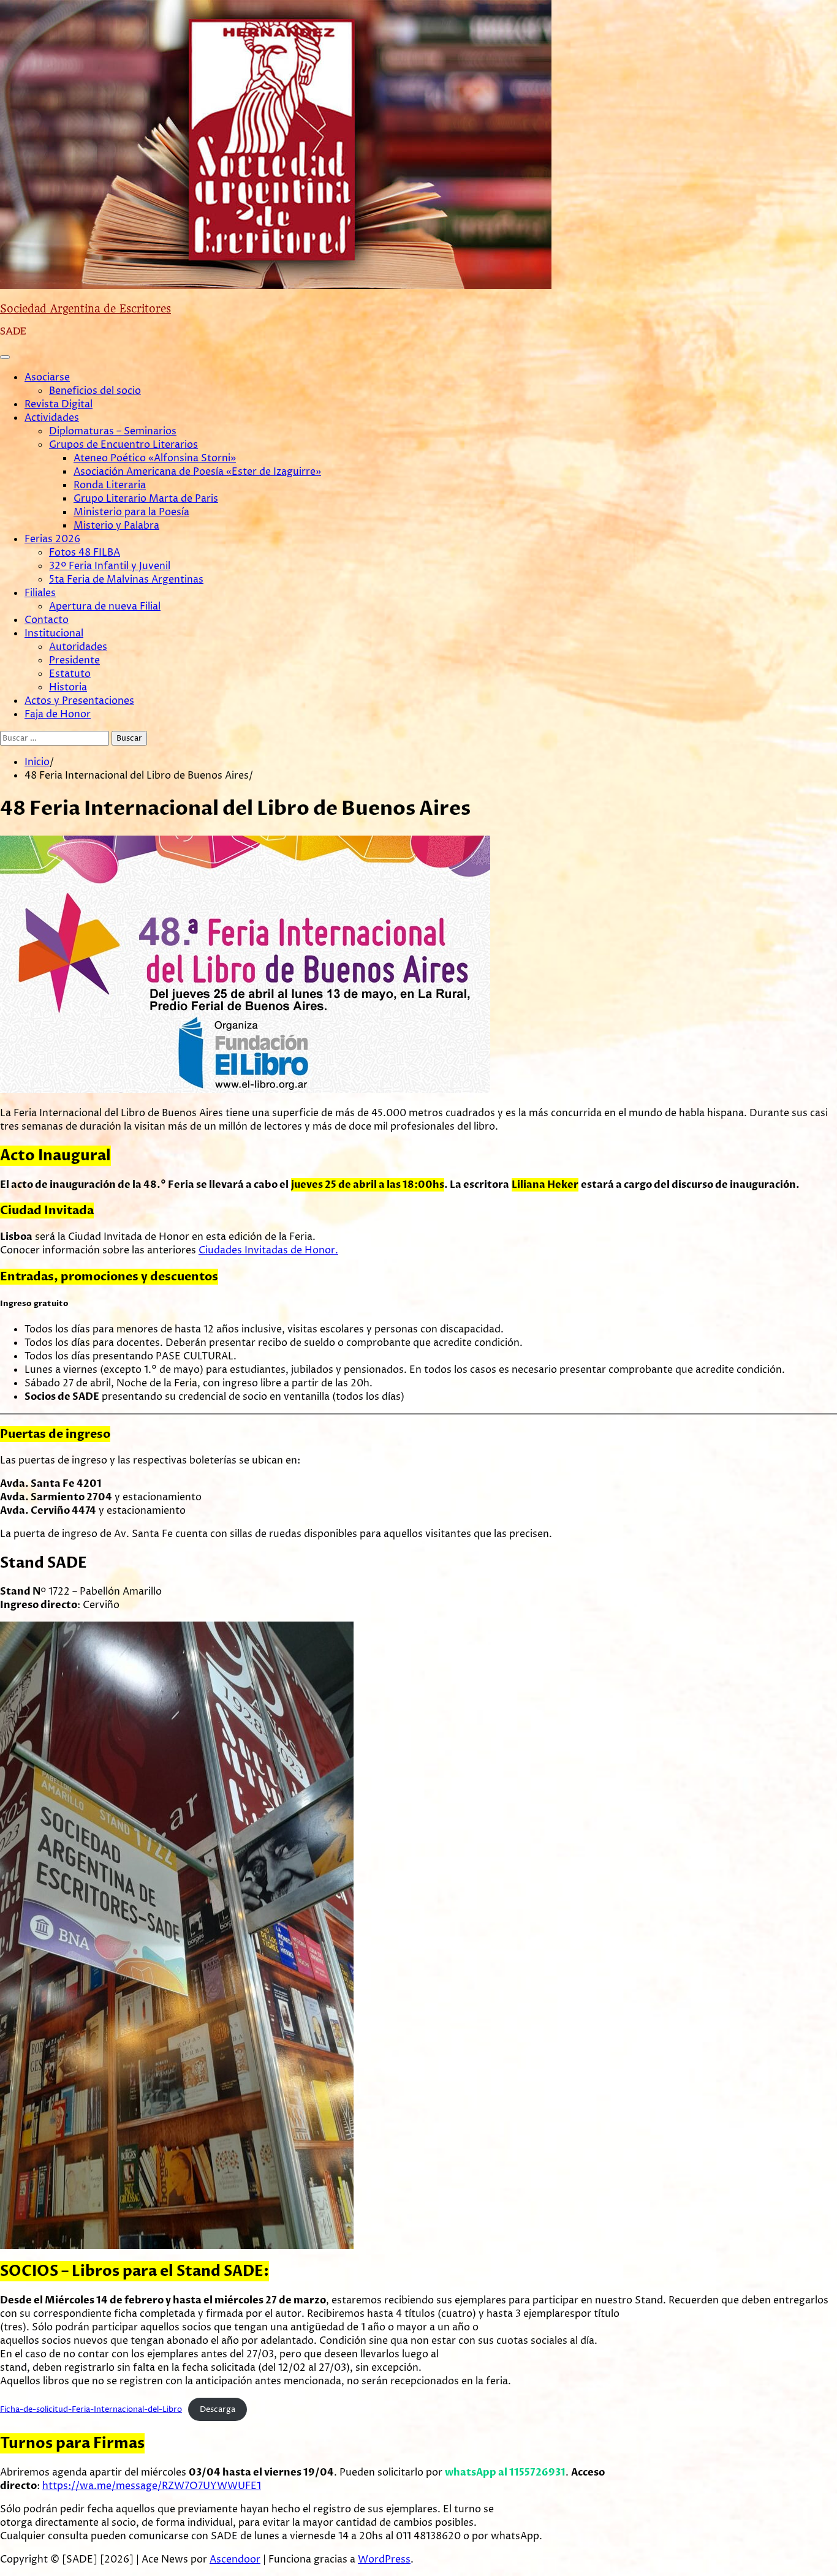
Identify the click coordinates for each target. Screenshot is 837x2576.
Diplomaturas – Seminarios (113, 431)
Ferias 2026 (52, 539)
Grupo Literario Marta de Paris (146, 499)
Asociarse (47, 377)
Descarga (218, 2410)
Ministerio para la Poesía (131, 512)
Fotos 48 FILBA (85, 553)
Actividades (52, 418)
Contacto (47, 620)
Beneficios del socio (95, 391)
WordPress (384, 2559)
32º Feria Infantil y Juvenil (110, 566)
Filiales (40, 593)
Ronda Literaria (110, 485)
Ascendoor (235, 2559)
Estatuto (70, 674)
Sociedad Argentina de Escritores (85, 309)
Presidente (74, 660)
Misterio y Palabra (116, 526)
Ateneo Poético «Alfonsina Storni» (155, 458)
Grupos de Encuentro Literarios (123, 445)
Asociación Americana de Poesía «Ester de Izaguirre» (197, 472)
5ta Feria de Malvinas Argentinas (126, 580)
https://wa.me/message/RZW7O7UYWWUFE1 (152, 2486)
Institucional (54, 633)
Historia (68, 687)
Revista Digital (59, 404)
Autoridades (78, 647)
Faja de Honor (58, 714)
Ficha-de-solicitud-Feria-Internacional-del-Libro (91, 2410)
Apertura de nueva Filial (105, 606)
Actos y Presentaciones (79, 701)
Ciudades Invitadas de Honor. (268, 1250)
